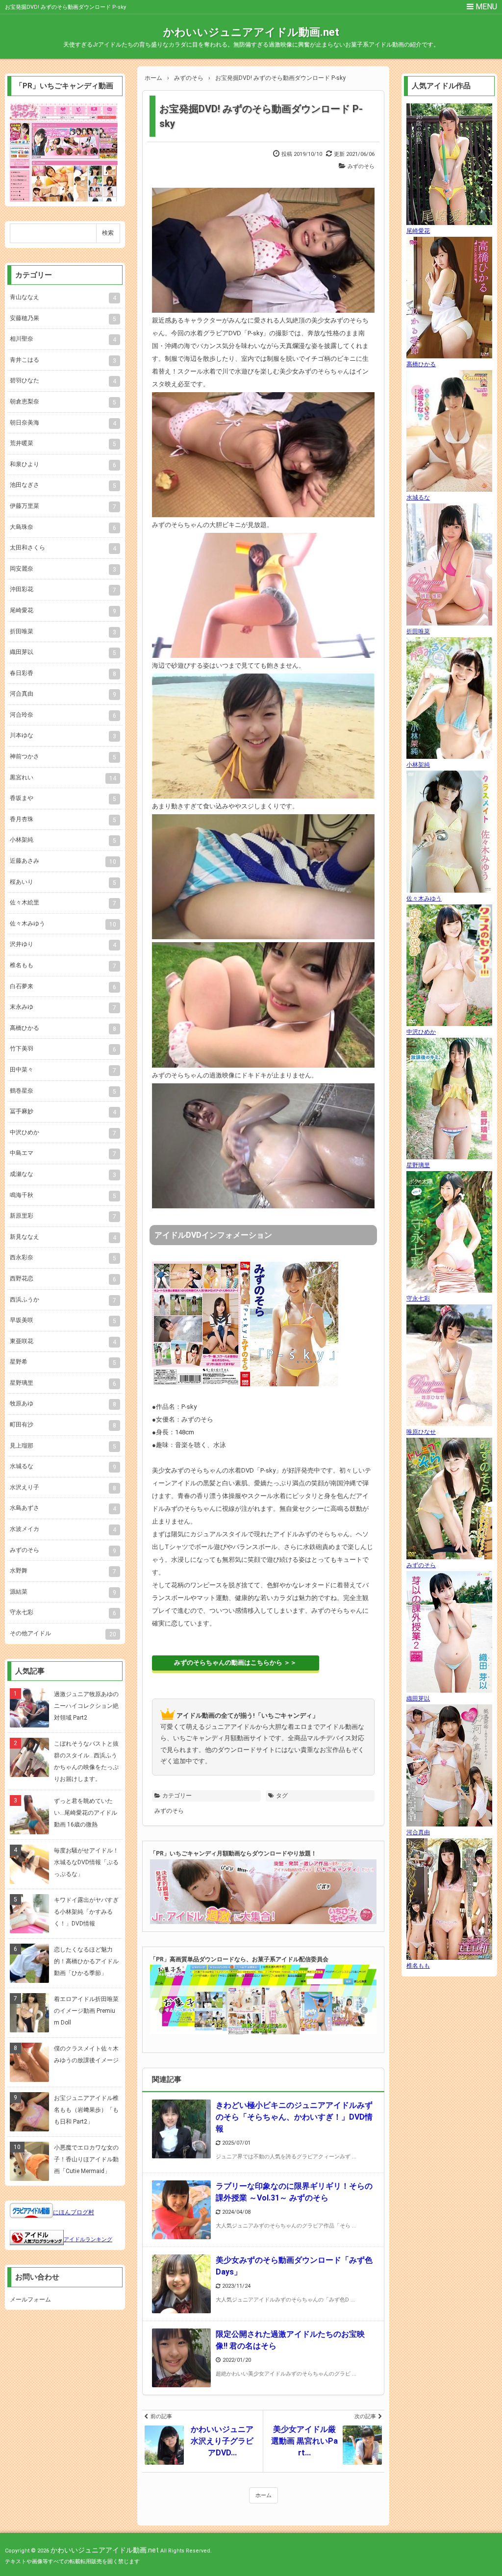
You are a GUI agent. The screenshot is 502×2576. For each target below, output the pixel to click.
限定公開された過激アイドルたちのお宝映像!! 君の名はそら (290, 2340)
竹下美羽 (63, 1049)
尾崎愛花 (63, 611)
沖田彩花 (63, 590)
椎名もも (63, 966)
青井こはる (63, 360)
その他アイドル (63, 1634)
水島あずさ (63, 1508)
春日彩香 (63, 674)
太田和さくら (63, 548)
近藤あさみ (63, 861)
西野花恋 (63, 1279)
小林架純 (63, 840)
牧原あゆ (63, 1404)
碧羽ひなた (63, 381)
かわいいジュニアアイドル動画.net (251, 32)
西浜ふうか (63, 1300)
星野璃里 (63, 1383)
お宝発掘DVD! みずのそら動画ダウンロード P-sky (261, 116)
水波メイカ (63, 1529)
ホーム (264, 2495)
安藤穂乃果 (63, 319)
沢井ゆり (63, 945)
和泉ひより (63, 465)
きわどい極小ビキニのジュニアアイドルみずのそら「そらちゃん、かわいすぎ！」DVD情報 (294, 2117)
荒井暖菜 (63, 444)
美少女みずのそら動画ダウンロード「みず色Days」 (294, 2266)
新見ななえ (63, 1237)
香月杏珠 (63, 820)
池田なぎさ (63, 485)
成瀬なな (63, 1175)
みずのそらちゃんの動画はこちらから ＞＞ (235, 1663)
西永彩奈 (63, 1258)
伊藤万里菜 (63, 506)
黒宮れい (63, 778)
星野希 (63, 1362)
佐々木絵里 (63, 903)
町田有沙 (63, 1425)
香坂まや (63, 799)
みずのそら (361, 166)
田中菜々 (63, 1070)
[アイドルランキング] (37, 2239)
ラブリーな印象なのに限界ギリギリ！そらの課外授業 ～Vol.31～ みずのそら (294, 2192)
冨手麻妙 (63, 1112)
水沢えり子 (63, 1488)
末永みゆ (63, 1007)
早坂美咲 (63, 1321)
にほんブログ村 (74, 2212)
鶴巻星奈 (63, 1091)
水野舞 (63, 1571)
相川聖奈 (63, 339)
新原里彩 (63, 1216)
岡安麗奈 (63, 569)
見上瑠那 (63, 1446)
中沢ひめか (63, 1133)
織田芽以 (63, 652)
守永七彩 (63, 1613)
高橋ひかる (63, 1028)
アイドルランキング (88, 2239)
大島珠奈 (63, 527)
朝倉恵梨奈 (63, 402)
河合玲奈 (63, 715)
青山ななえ (63, 298)
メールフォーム (30, 2300)
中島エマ (63, 1153)
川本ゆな (63, 736)
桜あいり (63, 882)
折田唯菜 (63, 632)
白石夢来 (63, 987)
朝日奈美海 (63, 423)
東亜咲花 (63, 1342)
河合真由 (63, 694)
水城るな (63, 1467)
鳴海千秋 (63, 1196)
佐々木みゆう (63, 924)
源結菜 (63, 1592)
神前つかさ (63, 757)
